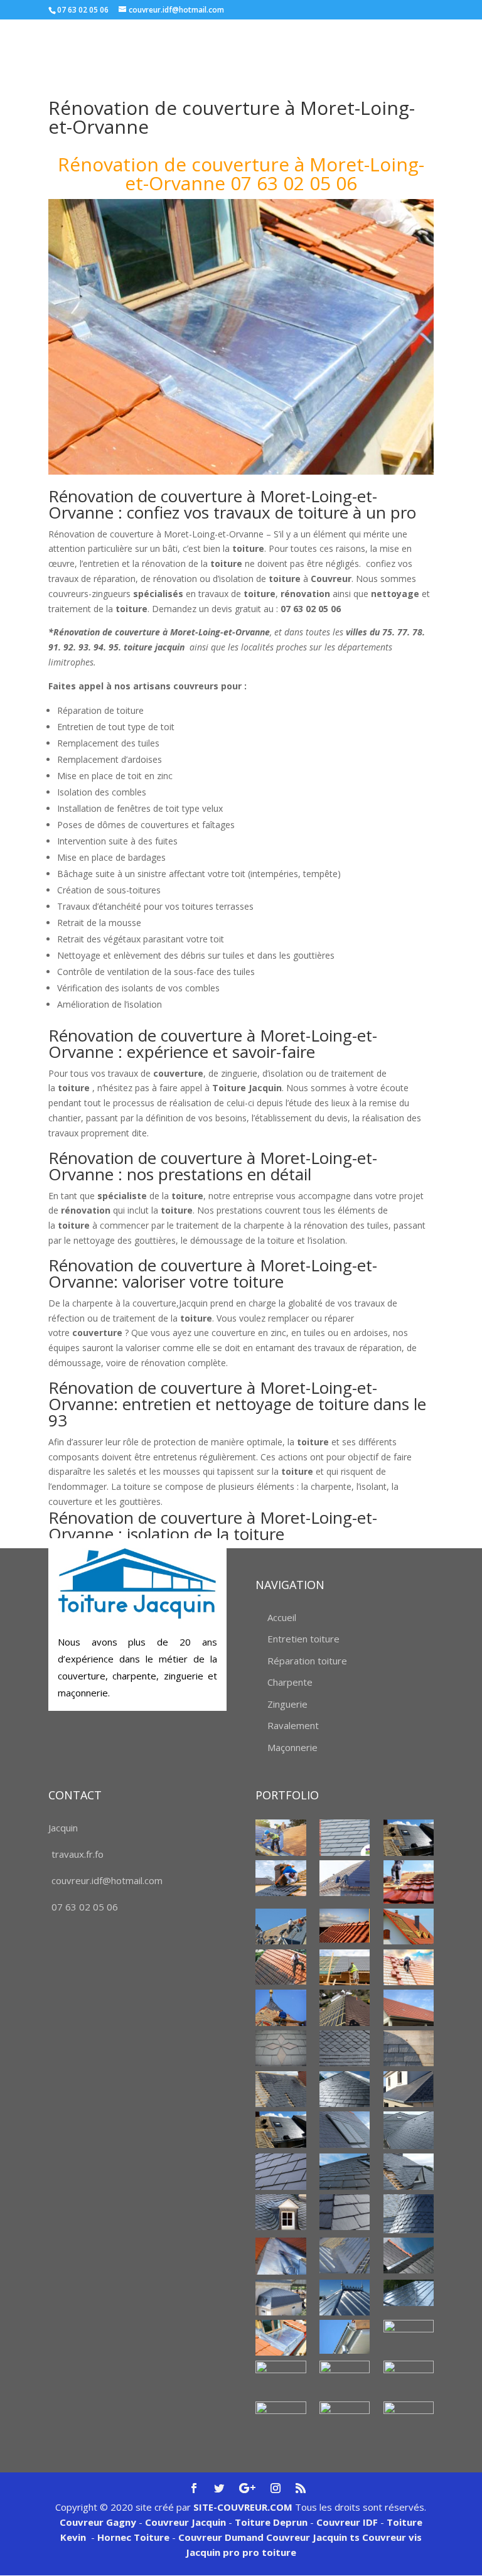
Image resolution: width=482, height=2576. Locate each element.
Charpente (290, 1682)
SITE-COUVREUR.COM (243, 2507)
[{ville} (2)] (409, 1837)
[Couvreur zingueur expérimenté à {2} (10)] (281, 2379)
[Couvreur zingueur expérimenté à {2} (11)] (345, 2379)
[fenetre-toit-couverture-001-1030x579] (281, 2129)
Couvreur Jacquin (185, 2522)
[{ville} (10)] (409, 1967)
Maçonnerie (292, 1747)
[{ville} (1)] (281, 1837)
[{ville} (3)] (345, 1878)
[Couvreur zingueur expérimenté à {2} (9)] (409, 2338)
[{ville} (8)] (281, 1967)
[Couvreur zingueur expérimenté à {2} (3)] (409, 2255)
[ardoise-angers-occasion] (345, 2048)
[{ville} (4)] (409, 1882)
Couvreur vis (391, 2537)
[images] (409, 2130)
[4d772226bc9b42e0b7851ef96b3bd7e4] (281, 2048)
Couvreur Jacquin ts (312, 2537)
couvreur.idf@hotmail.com (107, 1880)
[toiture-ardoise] (281, 2212)
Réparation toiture (307, 1661)
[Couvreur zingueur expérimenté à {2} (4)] (281, 2298)
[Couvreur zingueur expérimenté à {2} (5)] (345, 2298)
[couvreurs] (281, 1927)
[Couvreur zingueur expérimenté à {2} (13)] (281, 2419)
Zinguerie (287, 1704)
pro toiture (269, 2552)
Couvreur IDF (347, 2522)
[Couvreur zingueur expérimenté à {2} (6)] (409, 2293)
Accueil (282, 1617)
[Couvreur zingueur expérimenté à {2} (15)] (409, 2419)
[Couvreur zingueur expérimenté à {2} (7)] (281, 2338)
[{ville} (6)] (345, 1926)
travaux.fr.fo (78, 1854)
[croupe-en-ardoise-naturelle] (345, 2089)
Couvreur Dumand (221, 2537)
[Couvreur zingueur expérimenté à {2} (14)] (345, 2415)
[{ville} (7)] (409, 1927)
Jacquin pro (213, 2552)
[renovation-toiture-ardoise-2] (281, 2171)
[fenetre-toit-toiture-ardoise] (345, 2129)
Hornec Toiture (133, 2537)
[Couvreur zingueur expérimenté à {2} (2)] (345, 2255)
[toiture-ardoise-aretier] (345, 2212)
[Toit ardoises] (345, 2171)
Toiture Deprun (271, 2522)
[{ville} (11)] (281, 2007)
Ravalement (293, 1725)
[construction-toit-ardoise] (409, 2048)
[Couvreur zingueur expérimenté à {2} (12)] (409, 2379)
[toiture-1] (409, 2171)
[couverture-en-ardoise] (281, 2089)
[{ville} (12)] (345, 2007)
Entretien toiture (303, 1639)
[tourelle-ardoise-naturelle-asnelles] (409, 2214)
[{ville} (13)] (409, 2007)
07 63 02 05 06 (85, 1907)
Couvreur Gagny (98, 2522)
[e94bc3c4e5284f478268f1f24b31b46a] (409, 2089)
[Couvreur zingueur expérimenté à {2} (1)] (281, 2256)
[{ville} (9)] (345, 1967)
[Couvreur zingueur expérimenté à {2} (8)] (345, 2337)
